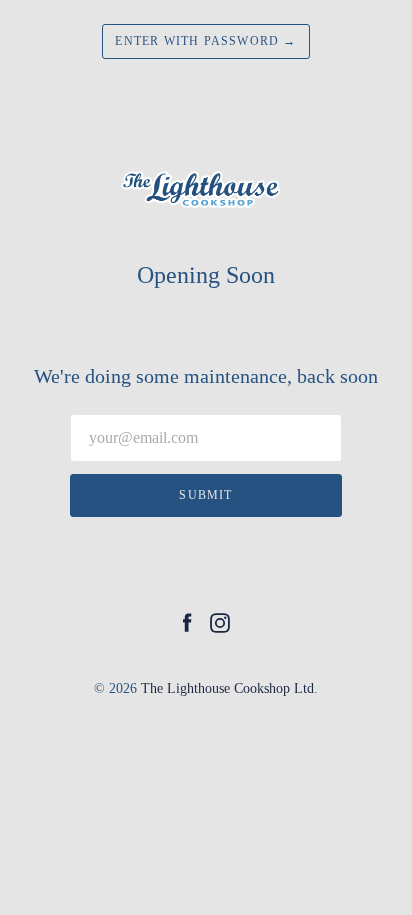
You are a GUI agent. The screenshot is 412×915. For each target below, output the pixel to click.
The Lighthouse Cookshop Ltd (227, 688)
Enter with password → (205, 41)
